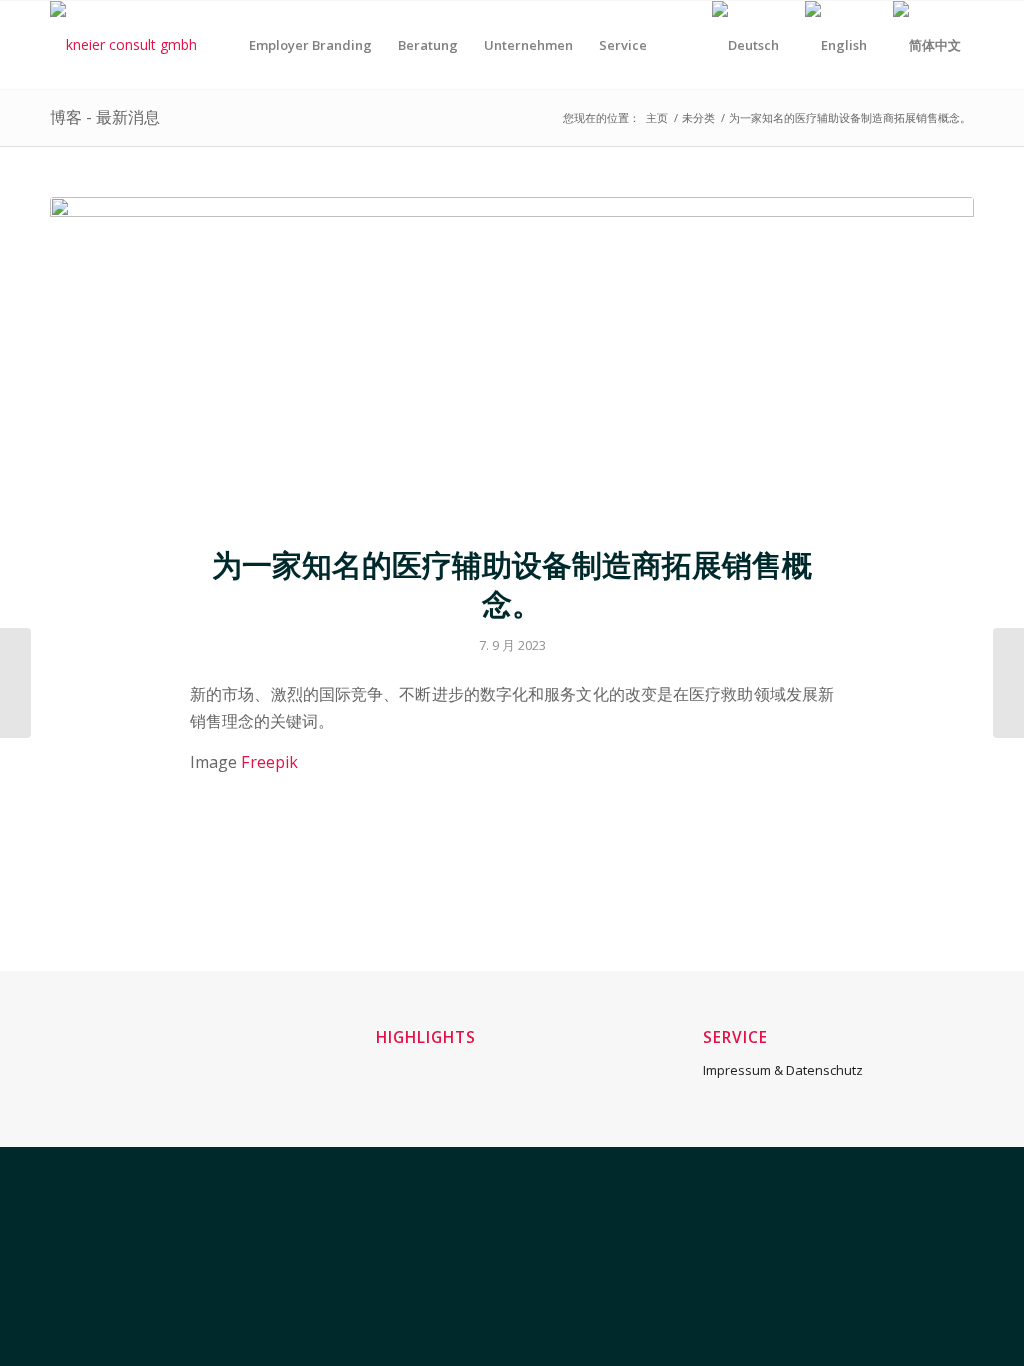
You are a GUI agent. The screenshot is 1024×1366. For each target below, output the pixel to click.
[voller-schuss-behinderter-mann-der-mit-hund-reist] (512, 358)
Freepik (269, 762)
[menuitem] (310, 45)
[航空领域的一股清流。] (1008, 683)
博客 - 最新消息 (105, 117)
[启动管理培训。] (15, 683)
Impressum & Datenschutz (783, 1070)
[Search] (679, 45)
